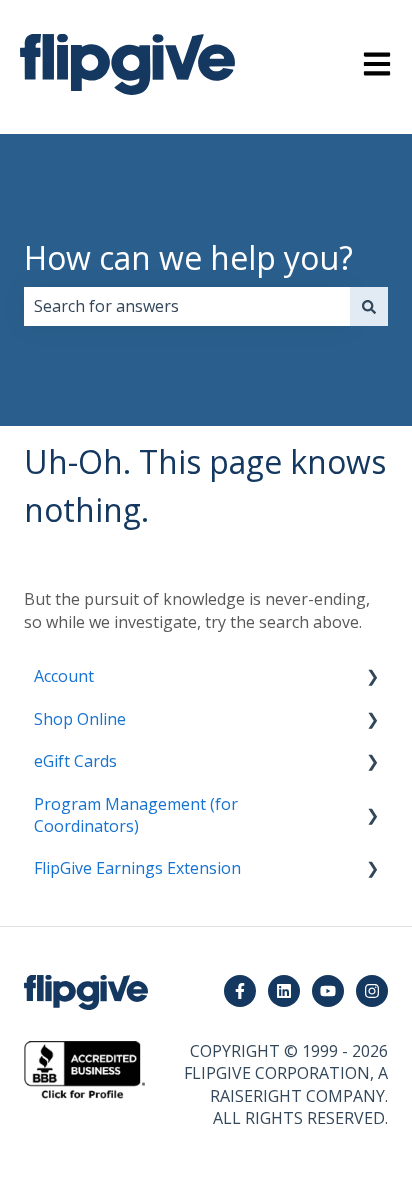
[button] (372, 677)
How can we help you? (188, 257)
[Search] (369, 306)
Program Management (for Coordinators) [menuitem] (136, 815)
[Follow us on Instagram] (372, 991)
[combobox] (187, 306)
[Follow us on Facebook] (240, 991)
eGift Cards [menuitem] (75, 761)
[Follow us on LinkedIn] (284, 991)
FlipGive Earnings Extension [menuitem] (137, 868)
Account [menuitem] (64, 676)
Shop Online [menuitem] (80, 719)
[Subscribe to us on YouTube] (328, 991)
